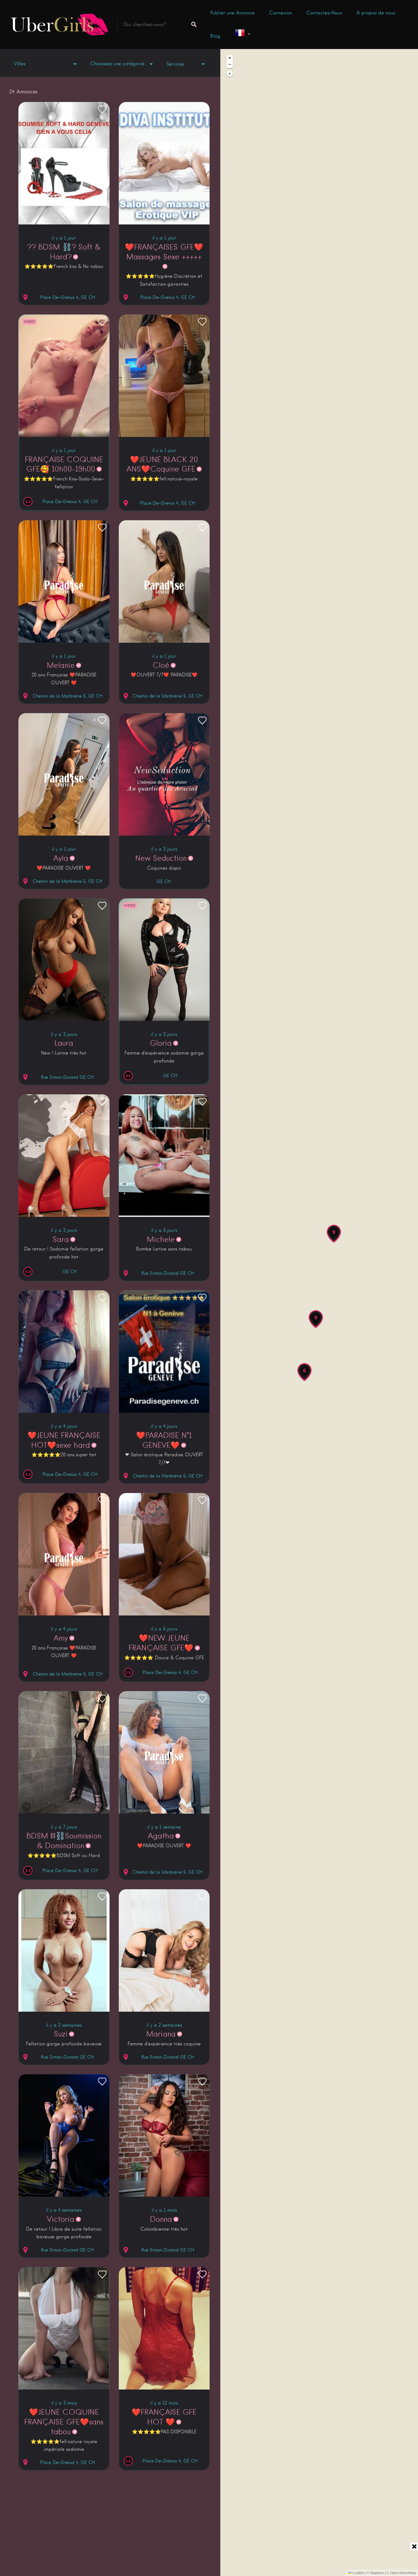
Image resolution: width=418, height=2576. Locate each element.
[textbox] (121, 64)
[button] (316, 1319)
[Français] (242, 34)
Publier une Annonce (232, 13)
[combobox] (121, 64)
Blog (215, 36)
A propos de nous (376, 13)
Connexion (281, 13)
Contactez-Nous (324, 13)
